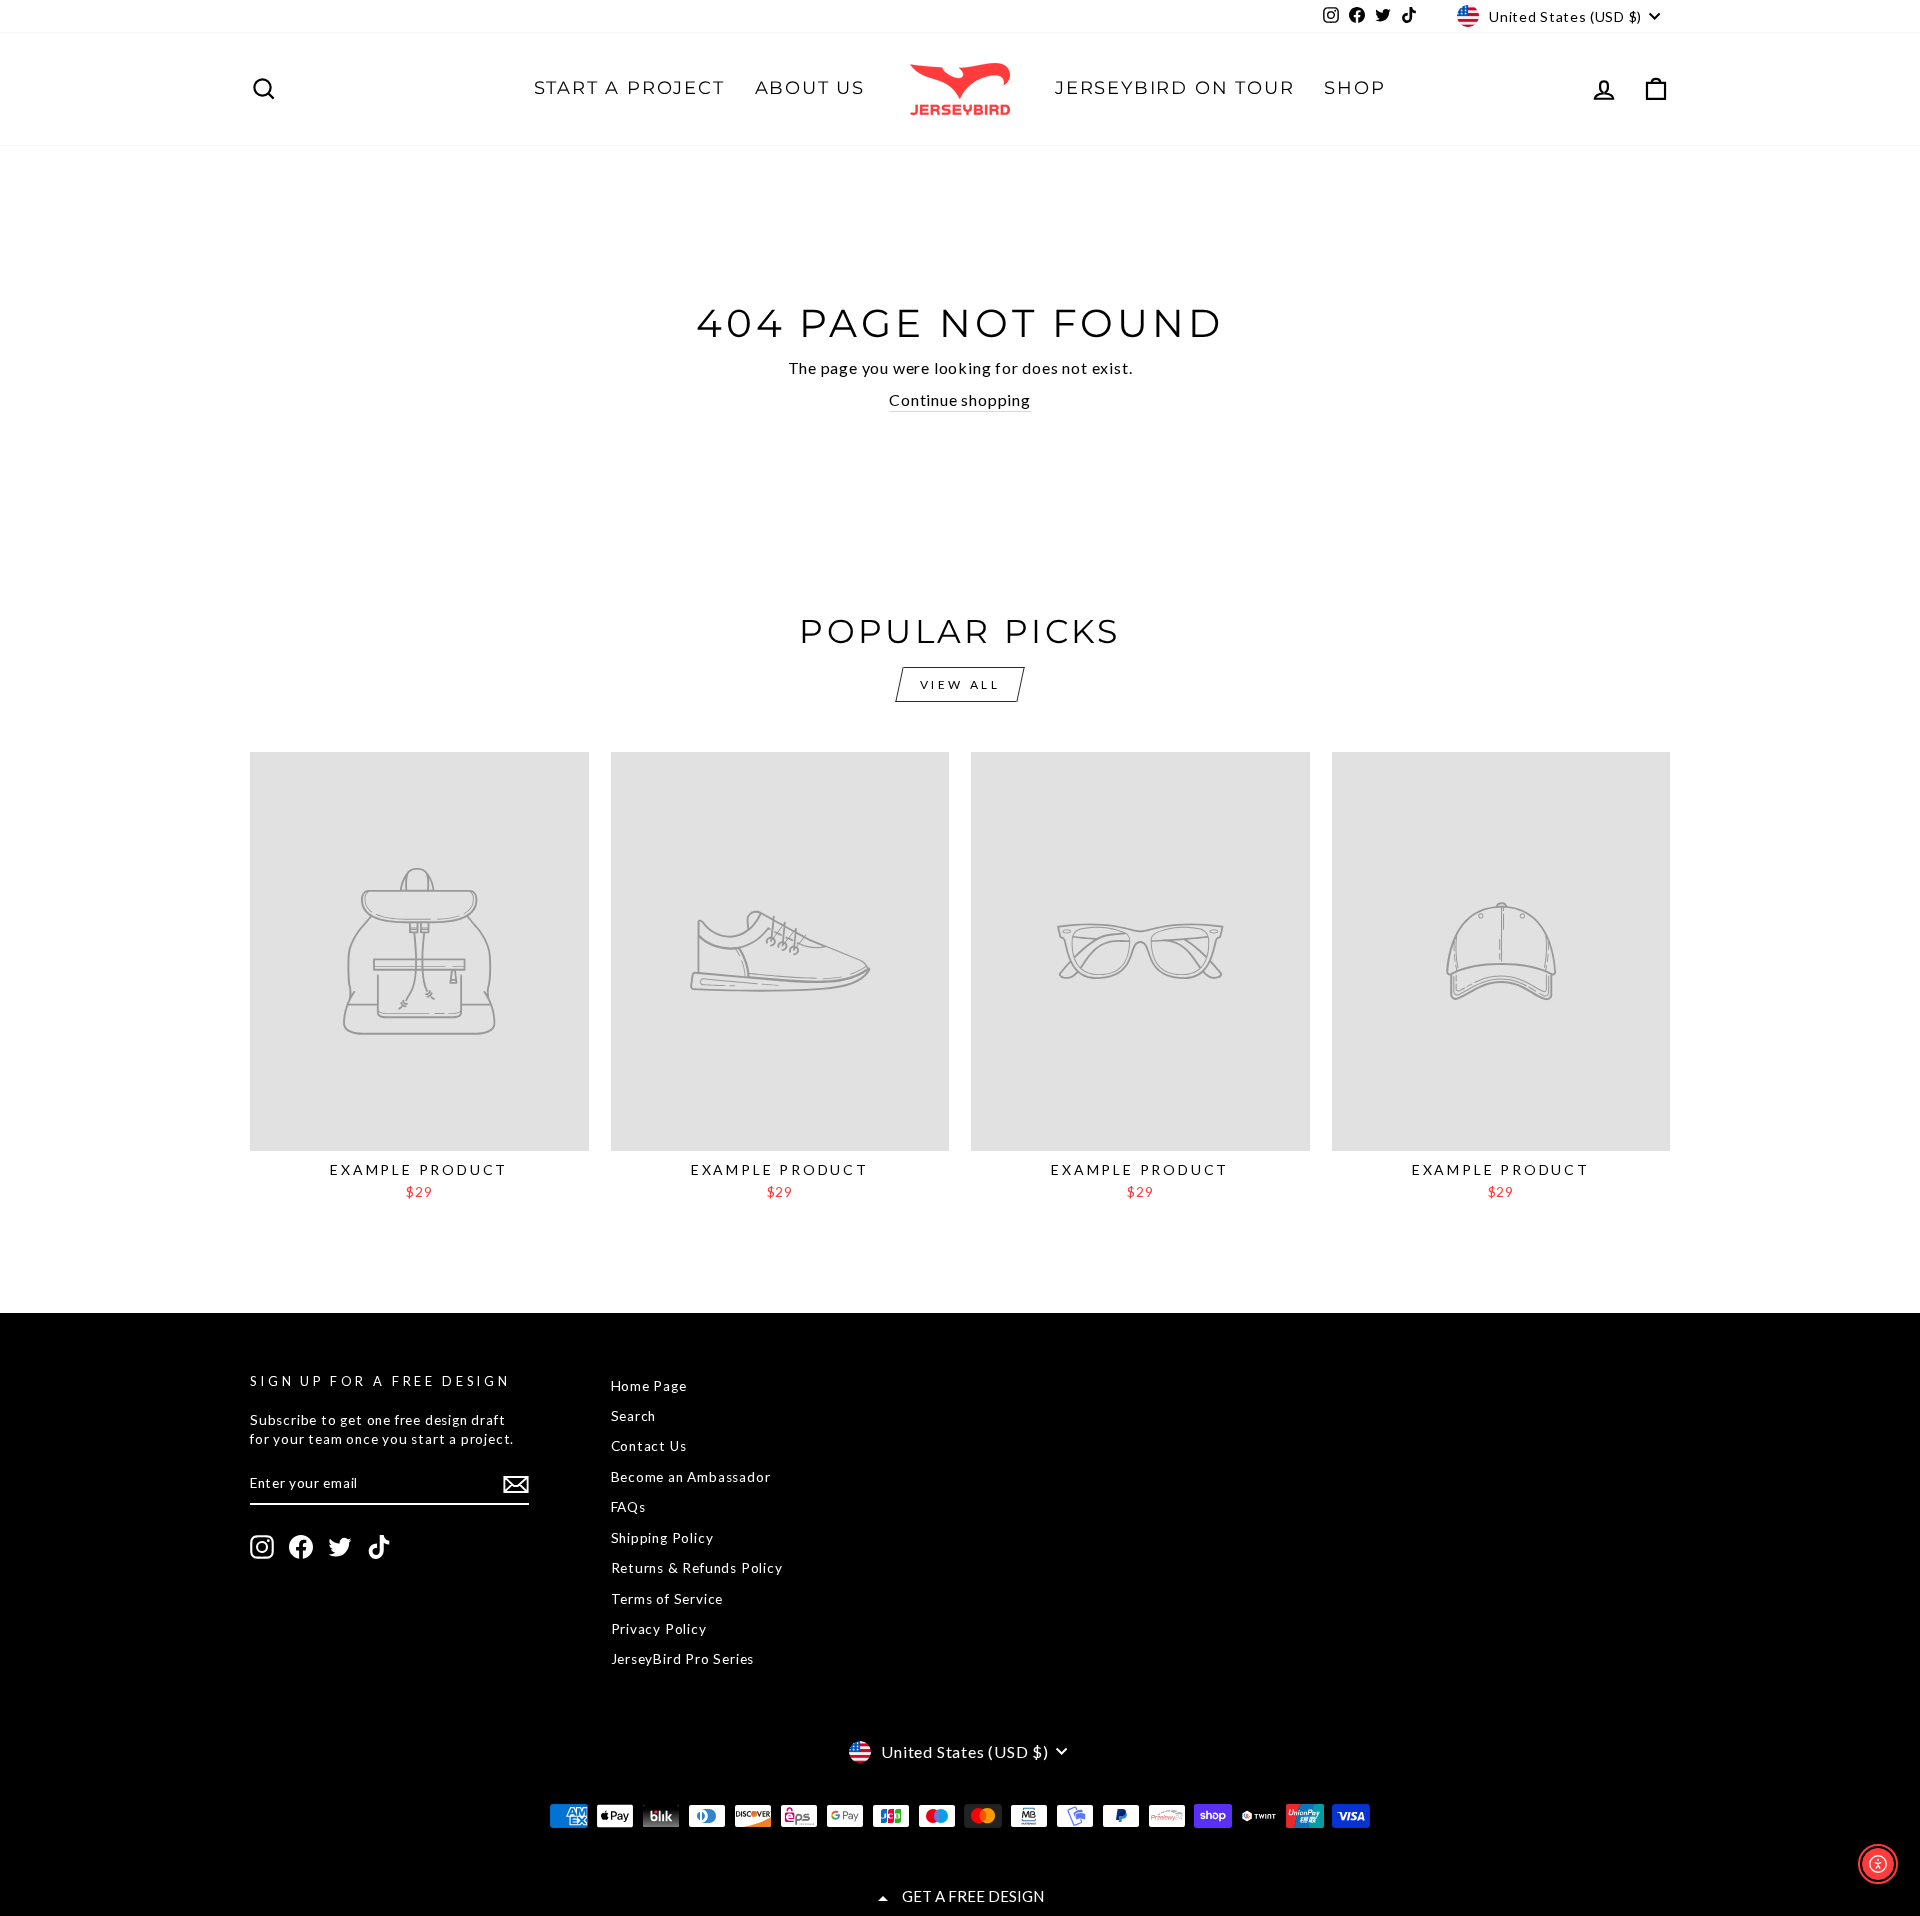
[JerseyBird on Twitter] (340, 1547)
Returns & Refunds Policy (697, 1568)
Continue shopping (960, 399)
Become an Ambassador (691, 1477)
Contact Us (649, 1446)
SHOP (1354, 88)
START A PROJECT (629, 88)
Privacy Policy (659, 1629)
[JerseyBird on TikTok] (379, 1547)
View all (960, 684)
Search (634, 1416)
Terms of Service (667, 1599)
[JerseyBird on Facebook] (301, 1547)
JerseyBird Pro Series (683, 1659)
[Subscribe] (516, 1484)
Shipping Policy (662, 1538)
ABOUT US (810, 88)
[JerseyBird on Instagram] (262, 1547)
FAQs (628, 1507)
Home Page (649, 1386)
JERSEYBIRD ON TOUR (1174, 88)
